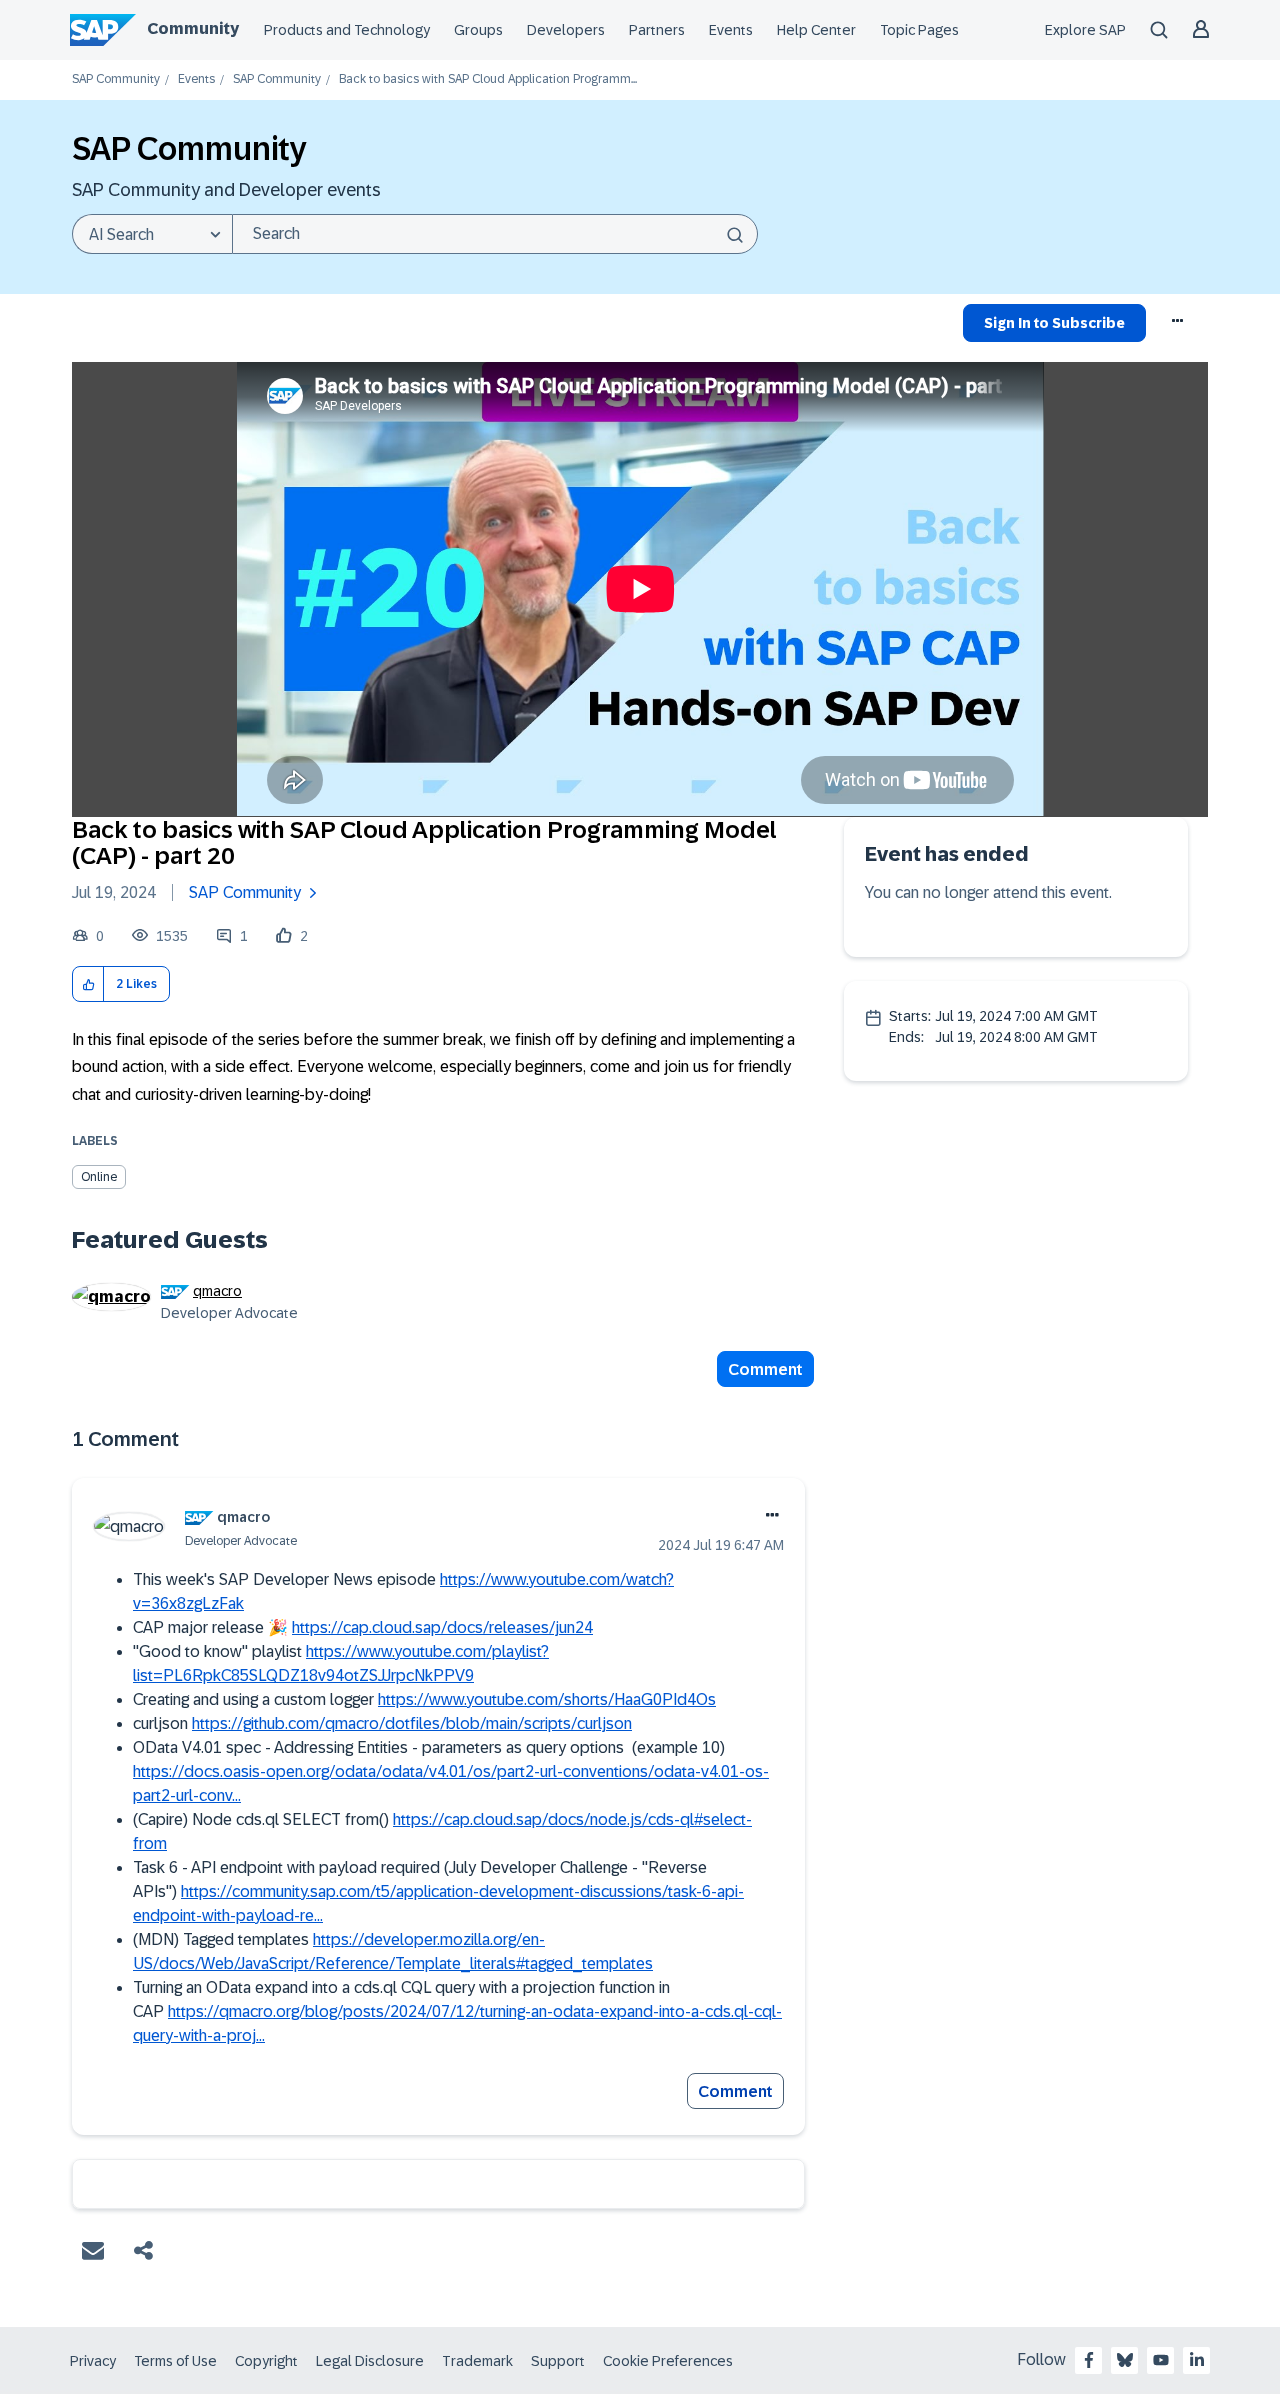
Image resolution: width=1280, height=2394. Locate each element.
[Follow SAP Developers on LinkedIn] (1197, 2360)
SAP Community (116, 79)
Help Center (816, 30)
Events (731, 30)
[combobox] (495, 234)
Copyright (266, 2361)
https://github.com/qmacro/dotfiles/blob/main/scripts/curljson (412, 1723)
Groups (478, 30)
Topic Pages (919, 30)
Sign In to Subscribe (1054, 323)
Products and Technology (347, 30)
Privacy (93, 2361)
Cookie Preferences (668, 2361)
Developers (566, 30)
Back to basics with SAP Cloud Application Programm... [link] (488, 79)
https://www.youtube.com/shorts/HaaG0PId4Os (547, 1699)
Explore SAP (1085, 30)
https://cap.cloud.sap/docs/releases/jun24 (442, 1627)
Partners (657, 30)
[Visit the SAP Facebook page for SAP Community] (1089, 2360)
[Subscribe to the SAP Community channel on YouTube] (1161, 2360)
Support (558, 2361)
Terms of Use (175, 2361)
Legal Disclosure (370, 2361)
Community (193, 28)
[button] (88, 984)
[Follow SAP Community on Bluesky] (1125, 2360)
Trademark (477, 2361)
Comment (765, 1369)
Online (99, 1177)
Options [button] (1178, 326)
